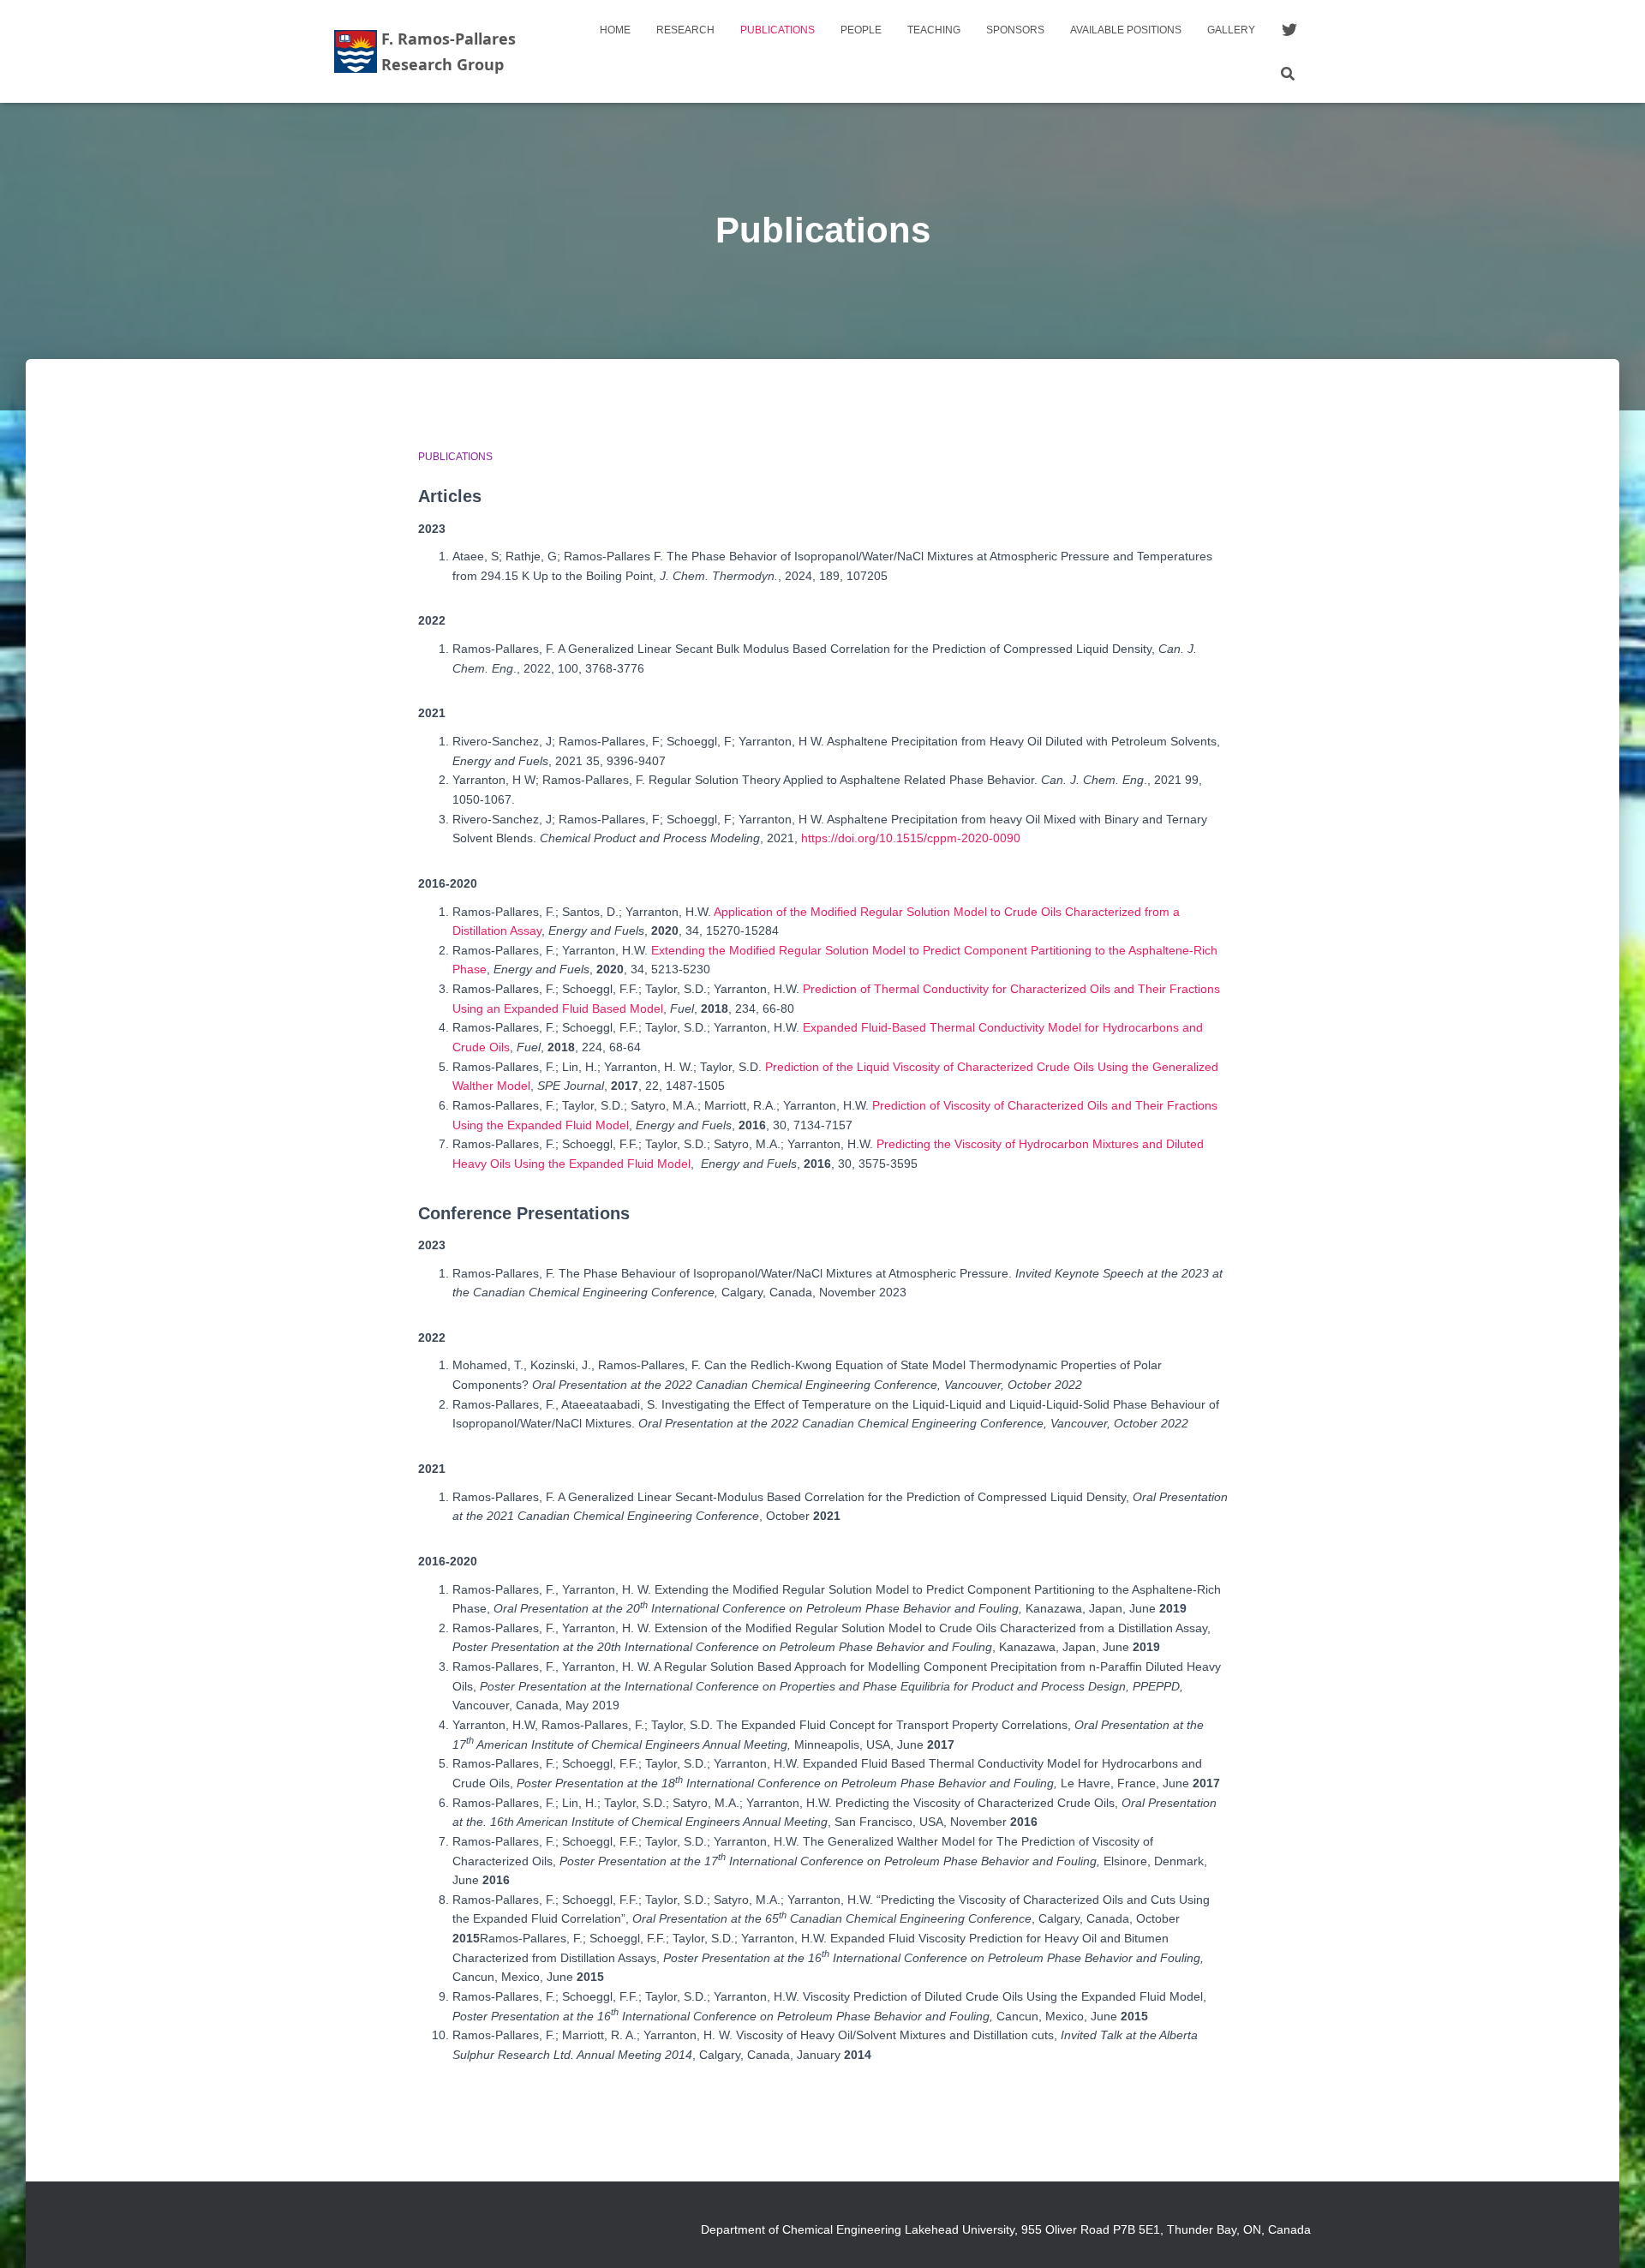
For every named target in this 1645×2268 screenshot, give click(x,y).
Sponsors (1015, 30)
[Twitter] (1289, 30)
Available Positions (1126, 30)
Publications (778, 30)
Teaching (934, 30)
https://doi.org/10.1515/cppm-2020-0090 (911, 838)
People (861, 30)
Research (685, 30)
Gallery (1231, 30)
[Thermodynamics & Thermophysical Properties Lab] (435, 51)
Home (615, 30)
